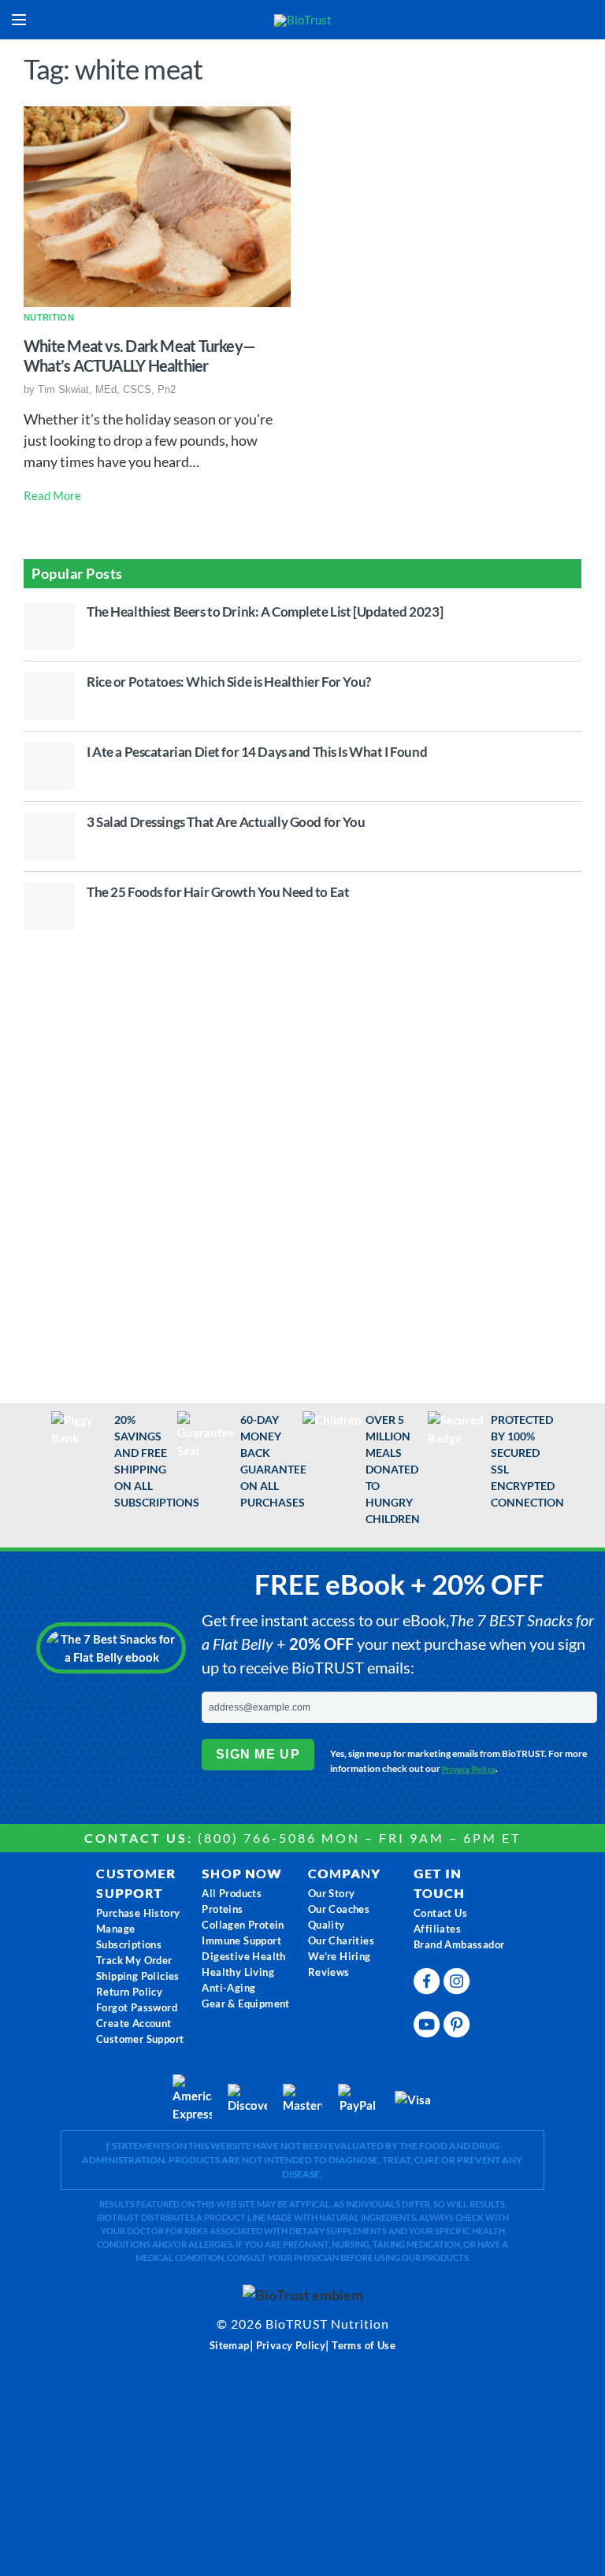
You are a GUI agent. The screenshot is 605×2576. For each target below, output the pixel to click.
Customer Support (140, 2039)
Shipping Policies (138, 1976)
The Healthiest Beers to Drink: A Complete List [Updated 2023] (265, 612)
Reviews (329, 1972)
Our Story (332, 1893)
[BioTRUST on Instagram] (458, 1978)
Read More (52, 495)
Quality (327, 1925)
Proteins (222, 1909)
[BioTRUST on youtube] (429, 2021)
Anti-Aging (228, 1988)
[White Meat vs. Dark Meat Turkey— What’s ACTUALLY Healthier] (157, 205)
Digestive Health (243, 1956)
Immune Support (241, 1940)
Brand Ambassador (459, 1944)
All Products (232, 1893)
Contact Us (440, 1913)
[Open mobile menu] (19, 20)
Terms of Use (364, 2345)
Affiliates (437, 1929)
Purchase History (138, 1913)
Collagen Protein (243, 1925)
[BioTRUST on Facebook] (429, 1978)
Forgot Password (137, 2007)
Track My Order (134, 1960)
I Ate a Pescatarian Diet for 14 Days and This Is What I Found (257, 752)
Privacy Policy (469, 1769)
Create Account (134, 2023)
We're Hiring (340, 1956)
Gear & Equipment (245, 2003)
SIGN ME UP (258, 1754)
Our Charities (341, 1940)
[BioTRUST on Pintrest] (458, 2021)
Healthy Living (238, 1972)
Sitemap (230, 2345)
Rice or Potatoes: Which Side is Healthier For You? (229, 682)
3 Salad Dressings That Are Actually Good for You (226, 822)
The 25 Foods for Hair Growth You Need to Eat (218, 892)
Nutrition (49, 317)
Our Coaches (339, 1909)
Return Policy (129, 1992)
